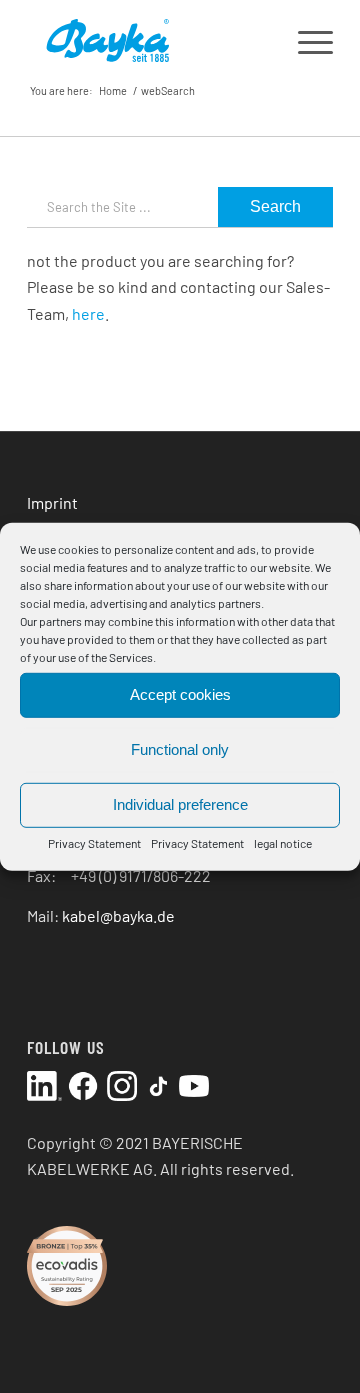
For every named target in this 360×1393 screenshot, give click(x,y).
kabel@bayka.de (118, 915)
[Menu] (305, 40)
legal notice (283, 842)
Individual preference (180, 804)
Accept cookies (180, 694)
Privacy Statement (94, 842)
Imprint (52, 502)
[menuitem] (305, 40)
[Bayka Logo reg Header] (149, 40)
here (88, 313)
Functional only (180, 749)
